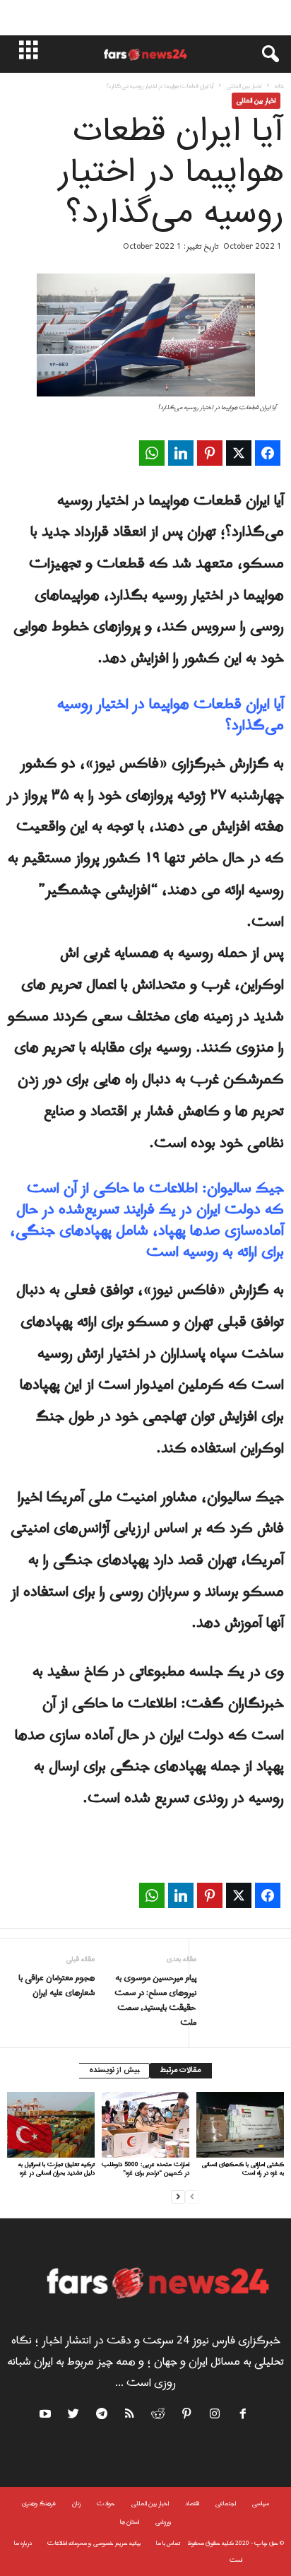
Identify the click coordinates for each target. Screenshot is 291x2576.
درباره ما (23, 2543)
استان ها (130, 2522)
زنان (76, 2504)
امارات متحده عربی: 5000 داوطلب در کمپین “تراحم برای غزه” (145, 2169)
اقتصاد (192, 2504)
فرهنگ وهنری (39, 2504)
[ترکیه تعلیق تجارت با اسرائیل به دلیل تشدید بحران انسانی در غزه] (51, 2125)
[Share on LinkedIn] (181, 453)
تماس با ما (168, 2543)
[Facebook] (244, 2416)
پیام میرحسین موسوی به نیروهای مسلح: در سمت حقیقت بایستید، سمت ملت (155, 2001)
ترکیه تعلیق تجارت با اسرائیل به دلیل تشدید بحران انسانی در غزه (57, 2169)
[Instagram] (215, 2416)
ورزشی (164, 2522)
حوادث (106, 2504)
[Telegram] (102, 2416)
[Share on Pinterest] (210, 453)
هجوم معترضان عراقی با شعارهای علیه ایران (57, 1986)
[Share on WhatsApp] (152, 453)
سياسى (261, 2504)
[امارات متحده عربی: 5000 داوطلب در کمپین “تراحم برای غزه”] (145, 2125)
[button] (263, 54)
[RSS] (131, 2416)
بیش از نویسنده (114, 2071)
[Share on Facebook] (268, 453)
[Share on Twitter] (239, 453)
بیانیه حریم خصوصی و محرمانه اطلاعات (94, 2543)
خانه (279, 86)
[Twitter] (74, 2416)
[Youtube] (47, 2416)
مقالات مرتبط (181, 2071)
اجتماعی (226, 2504)
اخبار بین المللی (244, 86)
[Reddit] (159, 2416)
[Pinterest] (187, 2416)
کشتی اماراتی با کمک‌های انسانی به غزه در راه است (243, 2169)
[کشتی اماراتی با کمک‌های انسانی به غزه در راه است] (240, 2125)
